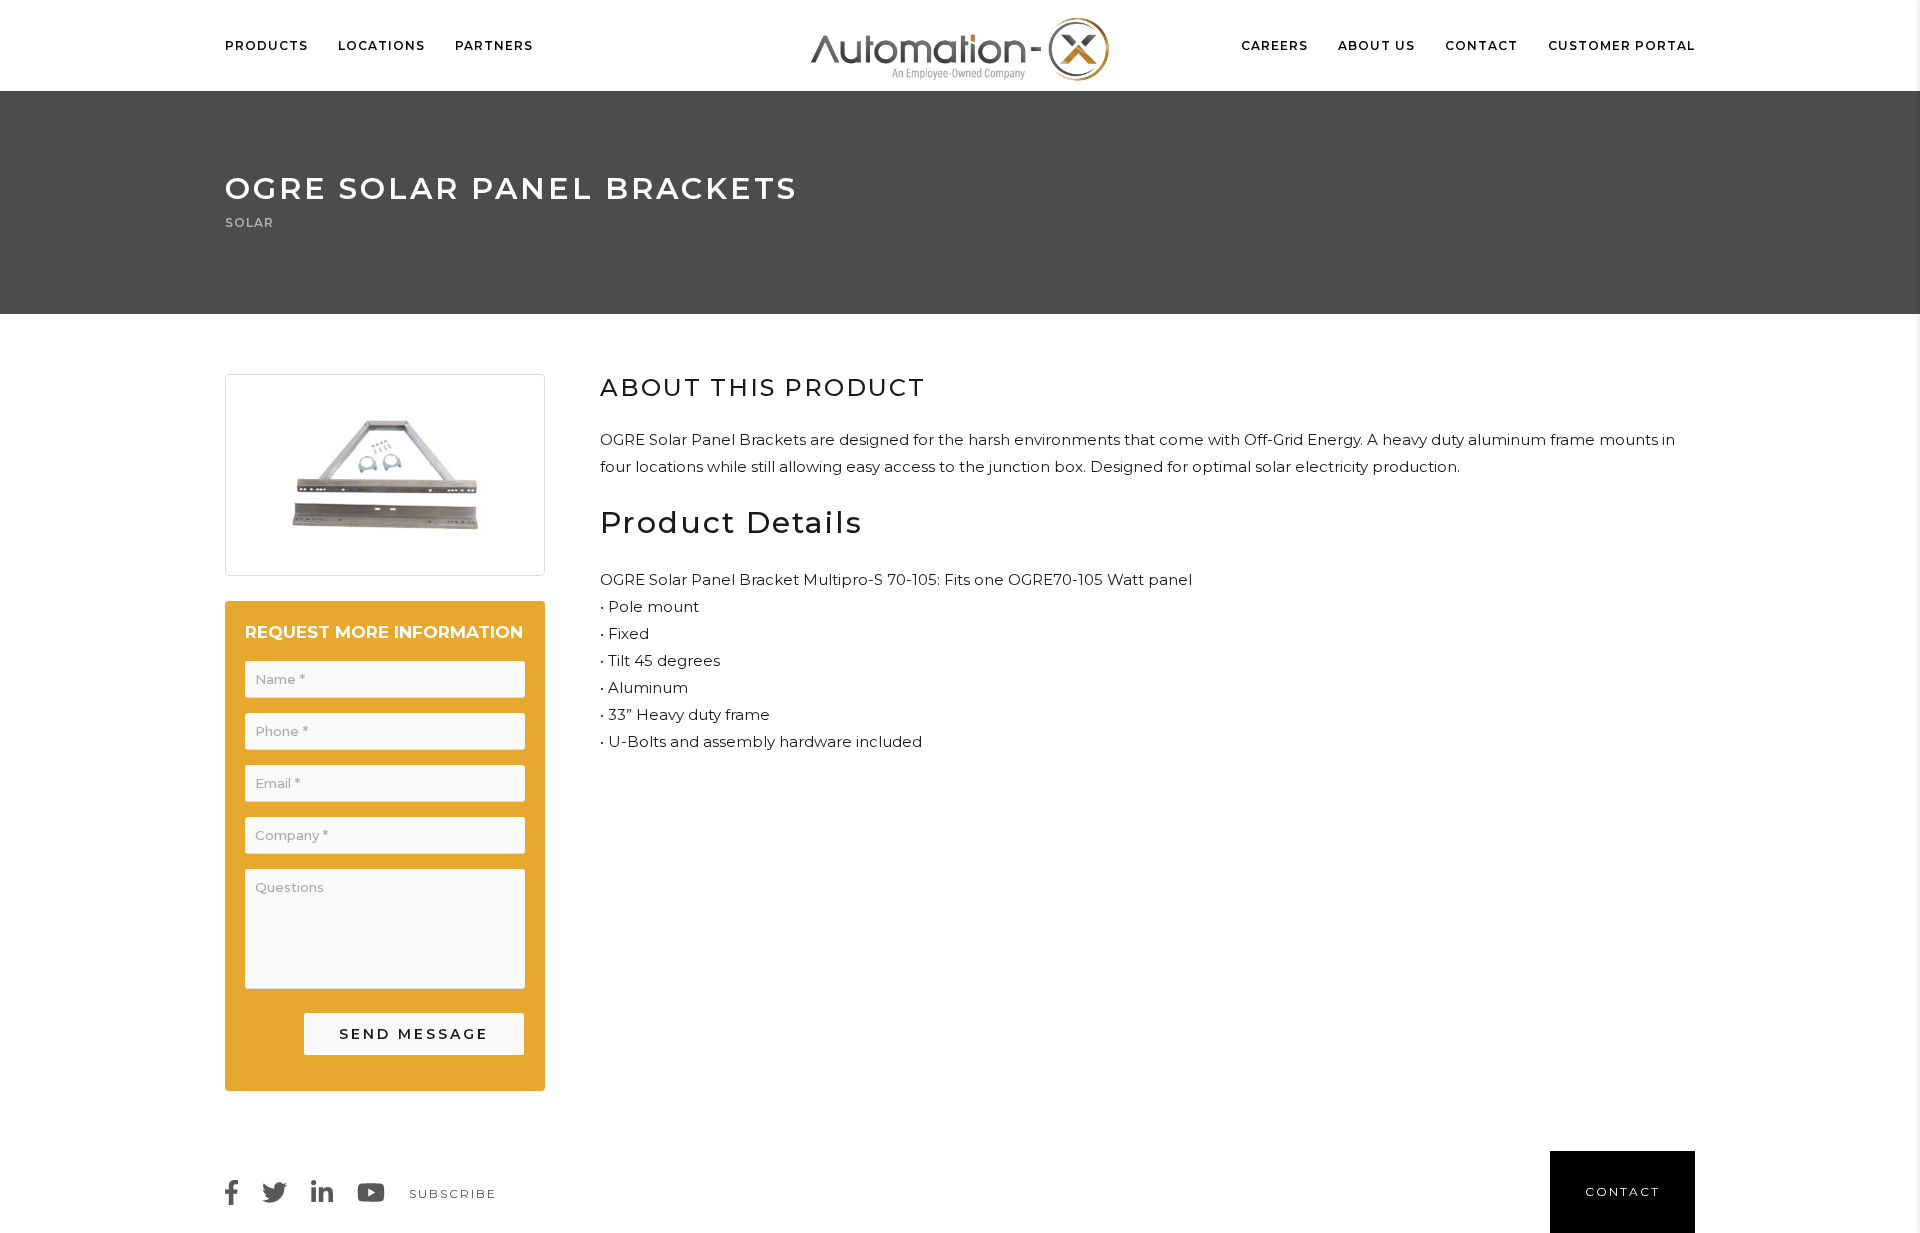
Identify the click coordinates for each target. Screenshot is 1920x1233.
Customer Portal (1621, 45)
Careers (1274, 45)
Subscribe (453, 1193)
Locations (381, 45)
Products (266, 45)
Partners (494, 45)
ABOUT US (1376, 45)
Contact (1481, 45)
